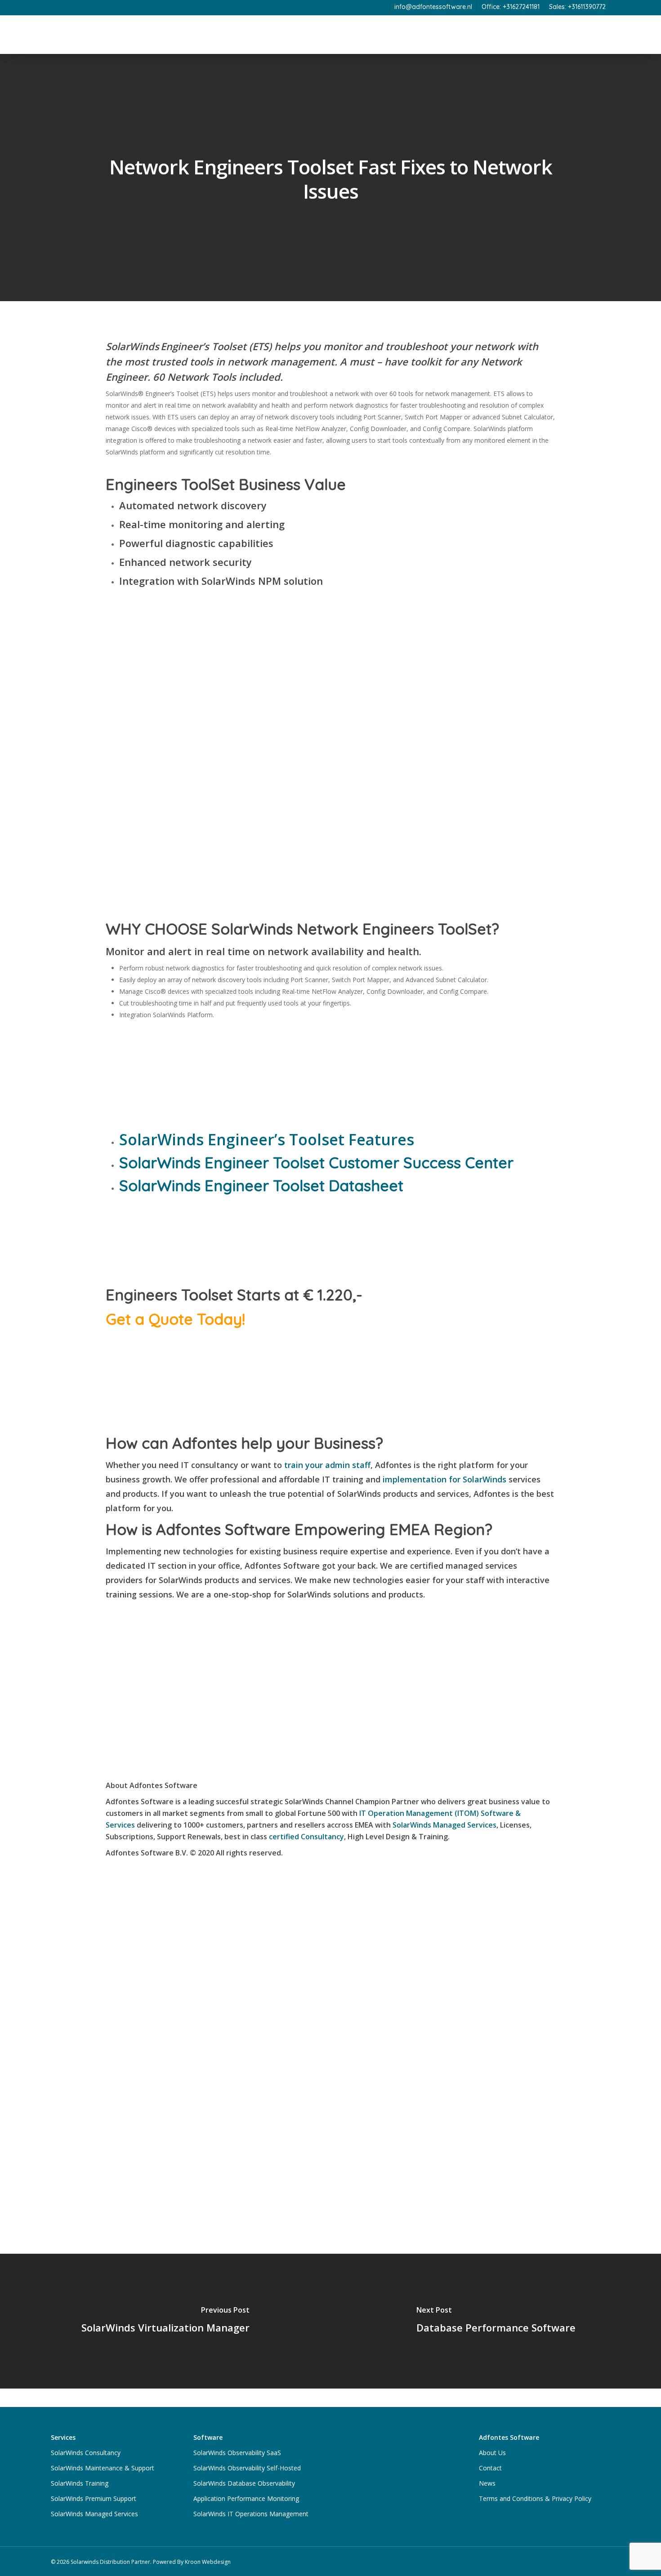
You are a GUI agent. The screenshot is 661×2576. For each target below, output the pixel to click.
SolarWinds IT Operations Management (251, 2514)
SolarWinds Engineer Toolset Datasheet (261, 1186)
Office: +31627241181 (511, 7)
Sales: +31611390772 (577, 7)
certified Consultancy (306, 1837)
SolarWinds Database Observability (244, 2483)
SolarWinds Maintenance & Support (103, 2468)
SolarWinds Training (80, 2483)
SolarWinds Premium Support (94, 2498)
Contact (490, 2468)
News (487, 2483)
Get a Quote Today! (175, 1319)
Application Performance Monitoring (246, 2498)
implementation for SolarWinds (444, 1479)
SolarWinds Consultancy (86, 2453)
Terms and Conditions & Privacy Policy (535, 2498)
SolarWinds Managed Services (444, 1825)
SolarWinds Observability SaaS (237, 2453)
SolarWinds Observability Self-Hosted (247, 2468)
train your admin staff (327, 1465)
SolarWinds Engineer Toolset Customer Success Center (316, 1163)
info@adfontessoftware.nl (433, 7)
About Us (492, 2453)
